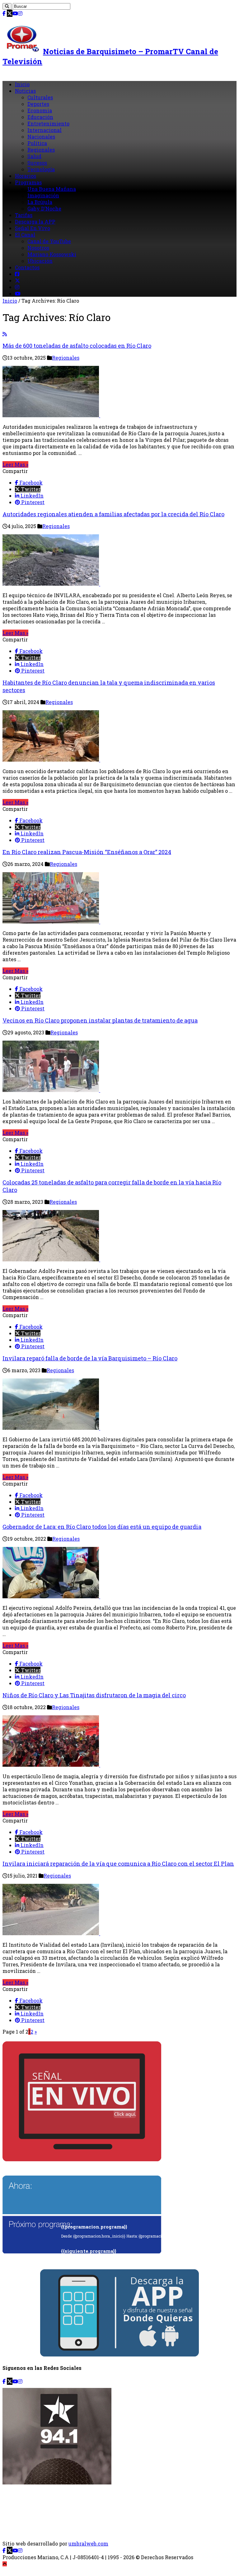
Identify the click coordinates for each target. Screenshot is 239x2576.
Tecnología (41, 169)
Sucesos (37, 163)
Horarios (26, 176)
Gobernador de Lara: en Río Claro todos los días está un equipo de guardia (102, 1527)
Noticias (25, 91)
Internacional (45, 130)
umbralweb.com (88, 2543)
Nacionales (41, 137)
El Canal (25, 235)
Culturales (40, 97)
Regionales (41, 150)
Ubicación (40, 261)
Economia (40, 110)
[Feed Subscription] (5, 334)
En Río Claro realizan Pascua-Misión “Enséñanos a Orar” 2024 (87, 852)
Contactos (27, 267)
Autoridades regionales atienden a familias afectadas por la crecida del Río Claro (113, 514)
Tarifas (24, 215)
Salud (34, 156)
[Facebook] (4, 13)
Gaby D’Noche (44, 208)
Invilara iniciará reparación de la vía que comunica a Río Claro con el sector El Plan (118, 1864)
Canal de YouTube (49, 241)
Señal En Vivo (33, 228)
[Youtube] (15, 13)
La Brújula (40, 202)
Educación (40, 117)
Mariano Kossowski (52, 254)
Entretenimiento (48, 123)
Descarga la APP (35, 222)
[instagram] (20, 13)
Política (37, 143)
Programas (28, 182)
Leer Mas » (15, 464)
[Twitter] (10, 13)
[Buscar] (7, 6)
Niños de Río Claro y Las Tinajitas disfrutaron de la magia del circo (94, 1695)
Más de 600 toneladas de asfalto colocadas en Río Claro (77, 346)
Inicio (22, 84)
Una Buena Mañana (52, 189)
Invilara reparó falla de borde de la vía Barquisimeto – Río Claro (90, 1358)
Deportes (38, 104)
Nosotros (38, 248)
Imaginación (43, 195)
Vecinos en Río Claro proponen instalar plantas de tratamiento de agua (100, 1020)
